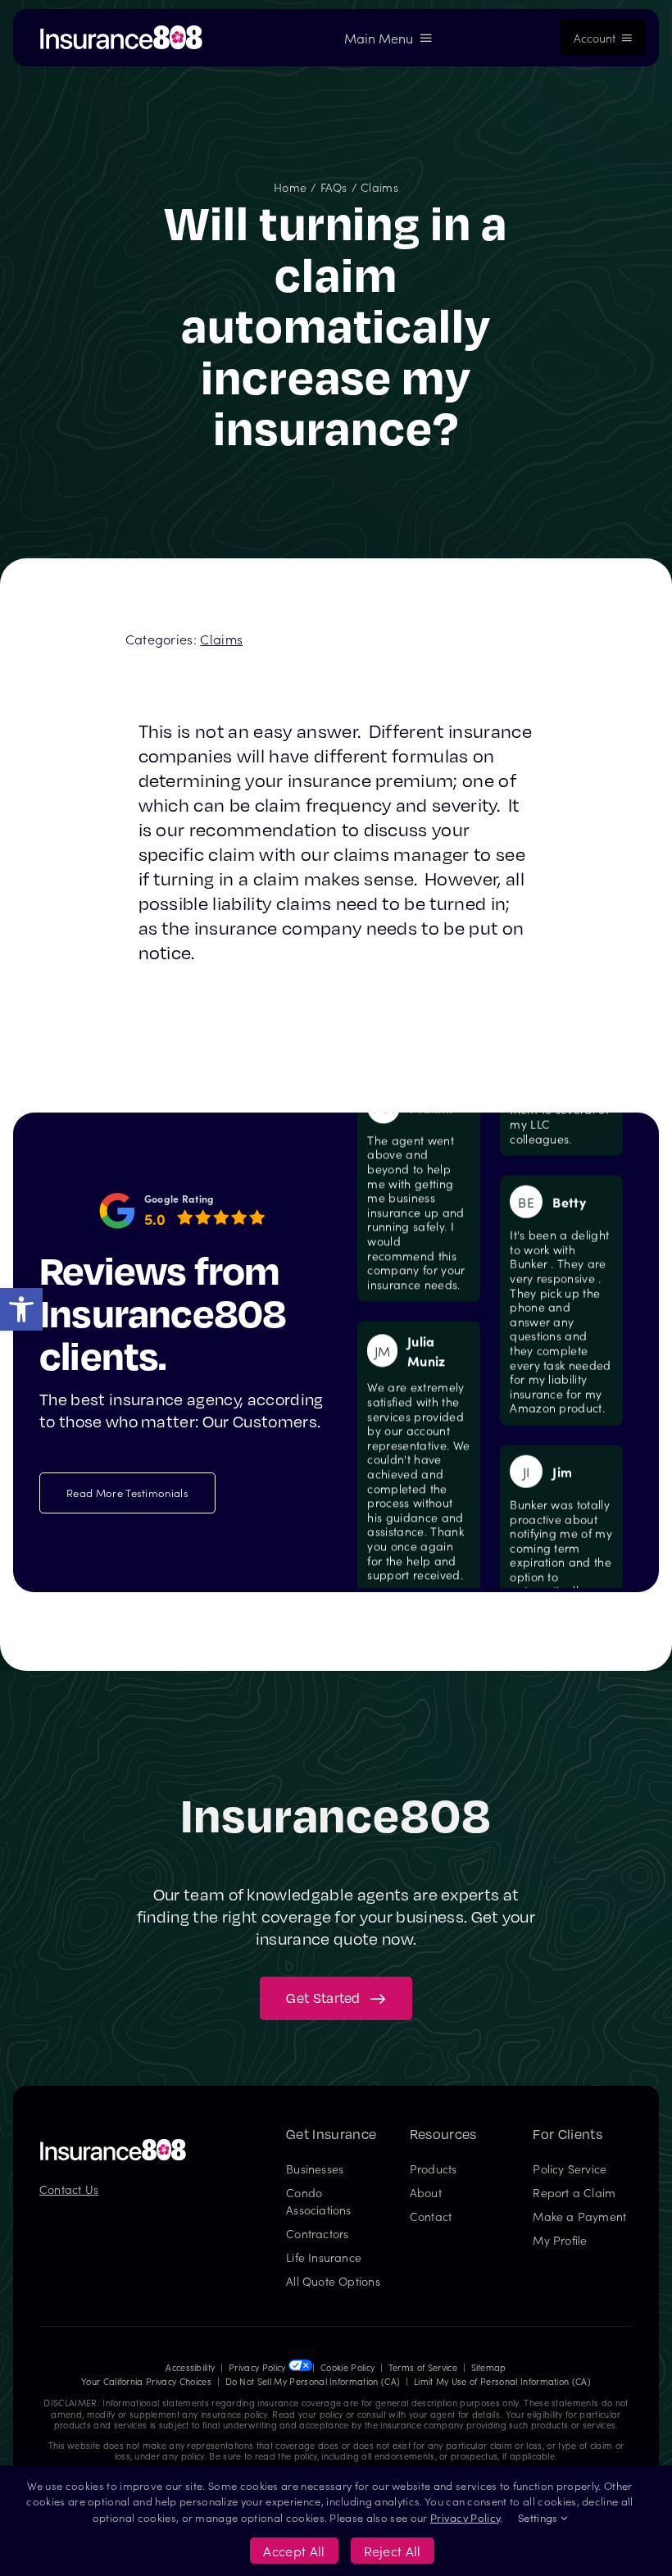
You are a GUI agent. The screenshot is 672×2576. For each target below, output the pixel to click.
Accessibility (190, 2367)
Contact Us (69, 2189)
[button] (21, 1309)
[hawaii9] (121, 31)
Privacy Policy (257, 2367)
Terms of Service (423, 2367)
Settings (539, 2517)
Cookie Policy (347, 2367)
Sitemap (489, 2367)
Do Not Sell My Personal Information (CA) (313, 2381)
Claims (221, 639)
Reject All (393, 2551)
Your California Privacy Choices (146, 2381)
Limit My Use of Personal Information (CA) (502, 2381)
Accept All (294, 2551)
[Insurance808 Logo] (113, 2145)
